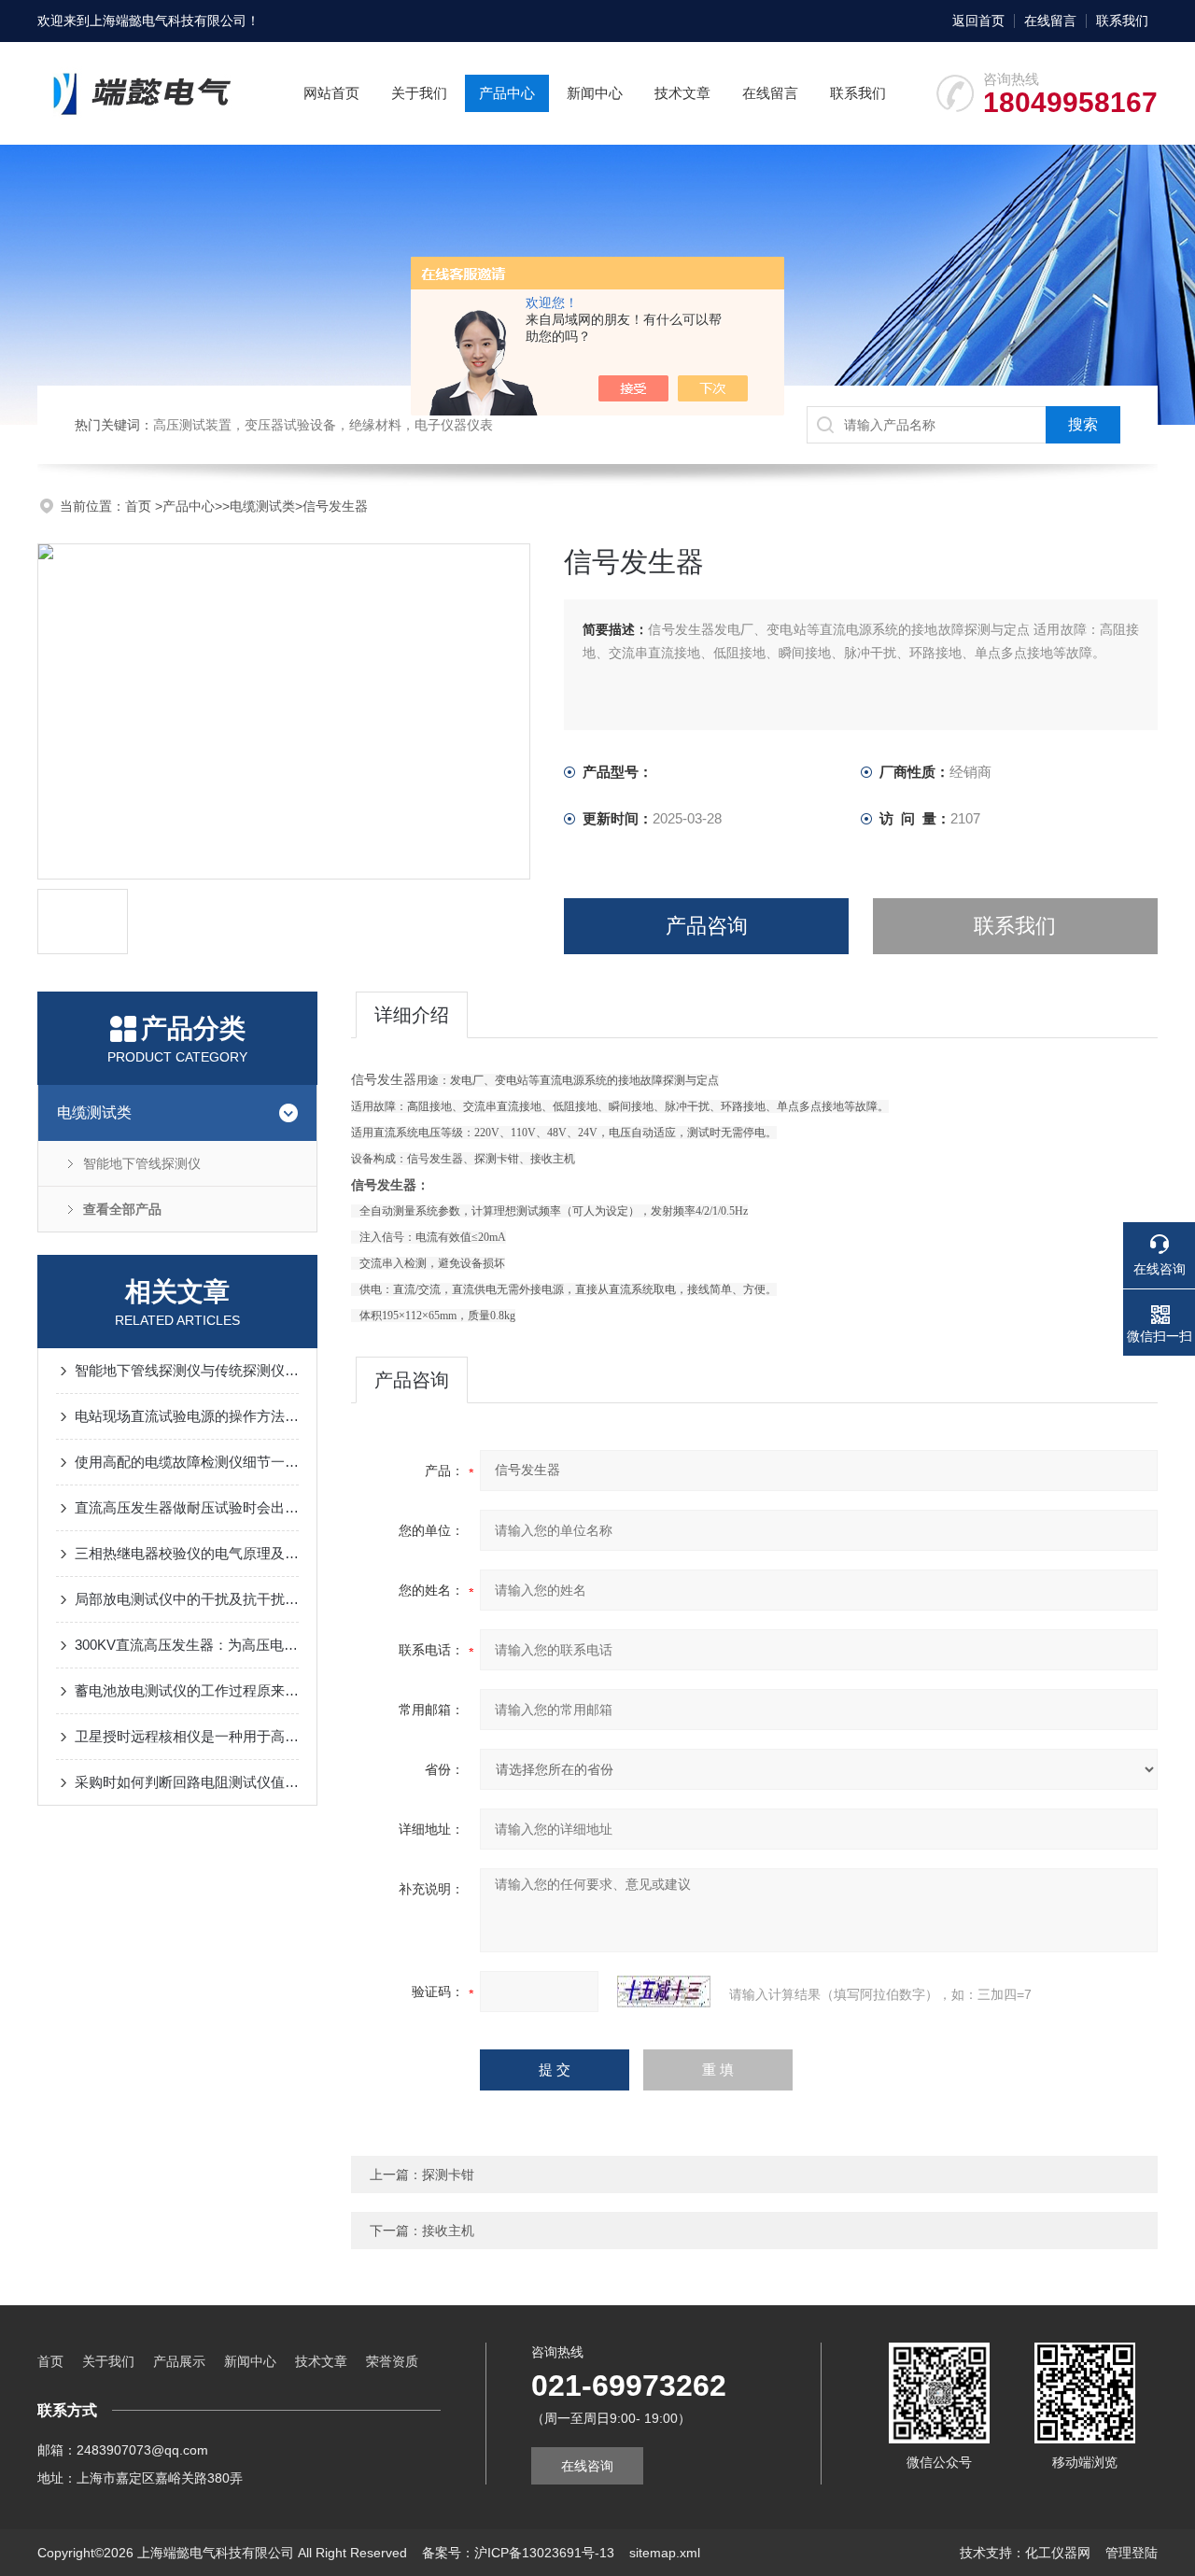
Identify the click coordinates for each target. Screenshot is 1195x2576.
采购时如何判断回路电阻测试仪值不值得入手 (187, 1782)
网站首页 (331, 93)
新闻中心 (595, 93)
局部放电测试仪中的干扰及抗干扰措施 (187, 1599)
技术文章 (682, 93)
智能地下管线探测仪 (142, 1163)
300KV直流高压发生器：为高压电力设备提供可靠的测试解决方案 (187, 1645)
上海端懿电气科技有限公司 (168, 21)
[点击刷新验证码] (664, 1992)
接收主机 (448, 2231)
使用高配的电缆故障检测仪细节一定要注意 (187, 1462)
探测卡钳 (448, 2175)
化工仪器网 (1058, 2553)
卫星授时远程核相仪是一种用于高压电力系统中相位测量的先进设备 (187, 1736)
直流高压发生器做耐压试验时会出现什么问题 (187, 1507)
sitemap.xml (665, 2553)
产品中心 (507, 93)
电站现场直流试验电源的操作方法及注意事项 (187, 1416)
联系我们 (1122, 21)
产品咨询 (707, 926)
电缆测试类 (262, 506)
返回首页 (978, 21)
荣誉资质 (392, 2361)
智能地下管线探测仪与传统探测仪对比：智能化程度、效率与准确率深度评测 (187, 1370)
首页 (140, 506)
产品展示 (179, 2361)
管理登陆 (1132, 2553)
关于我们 (419, 93)
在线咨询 (587, 2466)
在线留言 (1050, 21)
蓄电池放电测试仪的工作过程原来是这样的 (187, 1690)
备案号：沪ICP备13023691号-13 (518, 2553)
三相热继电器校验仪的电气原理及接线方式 (187, 1553)
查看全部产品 (122, 1209)
